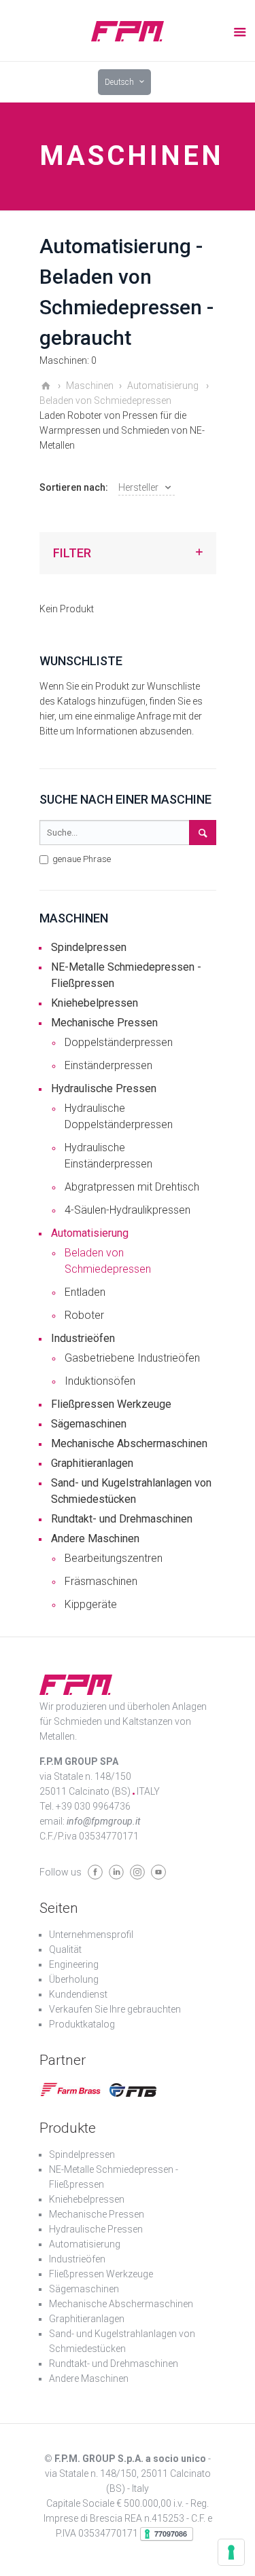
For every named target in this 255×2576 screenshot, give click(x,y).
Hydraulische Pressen (104, 1088)
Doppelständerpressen (119, 1042)
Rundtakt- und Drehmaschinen (122, 1519)
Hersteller (138, 487)
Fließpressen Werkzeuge (111, 1404)
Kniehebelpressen (95, 1003)
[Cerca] (203, 833)
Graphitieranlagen (92, 1463)
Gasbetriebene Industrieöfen (132, 1358)
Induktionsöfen (100, 1381)
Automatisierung (90, 1233)
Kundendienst (78, 1994)
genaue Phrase (81, 859)
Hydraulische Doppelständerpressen (119, 1116)
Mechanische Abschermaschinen (129, 1443)
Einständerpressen (108, 1065)
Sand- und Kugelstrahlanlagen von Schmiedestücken (131, 1491)
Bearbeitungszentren (114, 1558)
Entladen (85, 1292)
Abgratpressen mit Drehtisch (132, 1187)
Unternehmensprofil (91, 1935)
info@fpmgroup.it (103, 1821)
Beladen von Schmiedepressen (108, 1261)
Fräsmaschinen (101, 1581)
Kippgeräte (91, 1604)
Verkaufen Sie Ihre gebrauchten (115, 2009)
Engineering (74, 1964)
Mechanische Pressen (104, 1023)
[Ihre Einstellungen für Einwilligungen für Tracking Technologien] (231, 2552)
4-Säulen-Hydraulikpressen (128, 1210)
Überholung (74, 1979)
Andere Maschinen (95, 1538)
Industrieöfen (83, 1338)
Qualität (65, 1949)
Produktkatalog (82, 2024)
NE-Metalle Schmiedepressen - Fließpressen (126, 975)
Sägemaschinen (89, 1424)
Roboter (84, 1315)
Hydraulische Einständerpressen (108, 1156)
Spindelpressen (89, 947)
